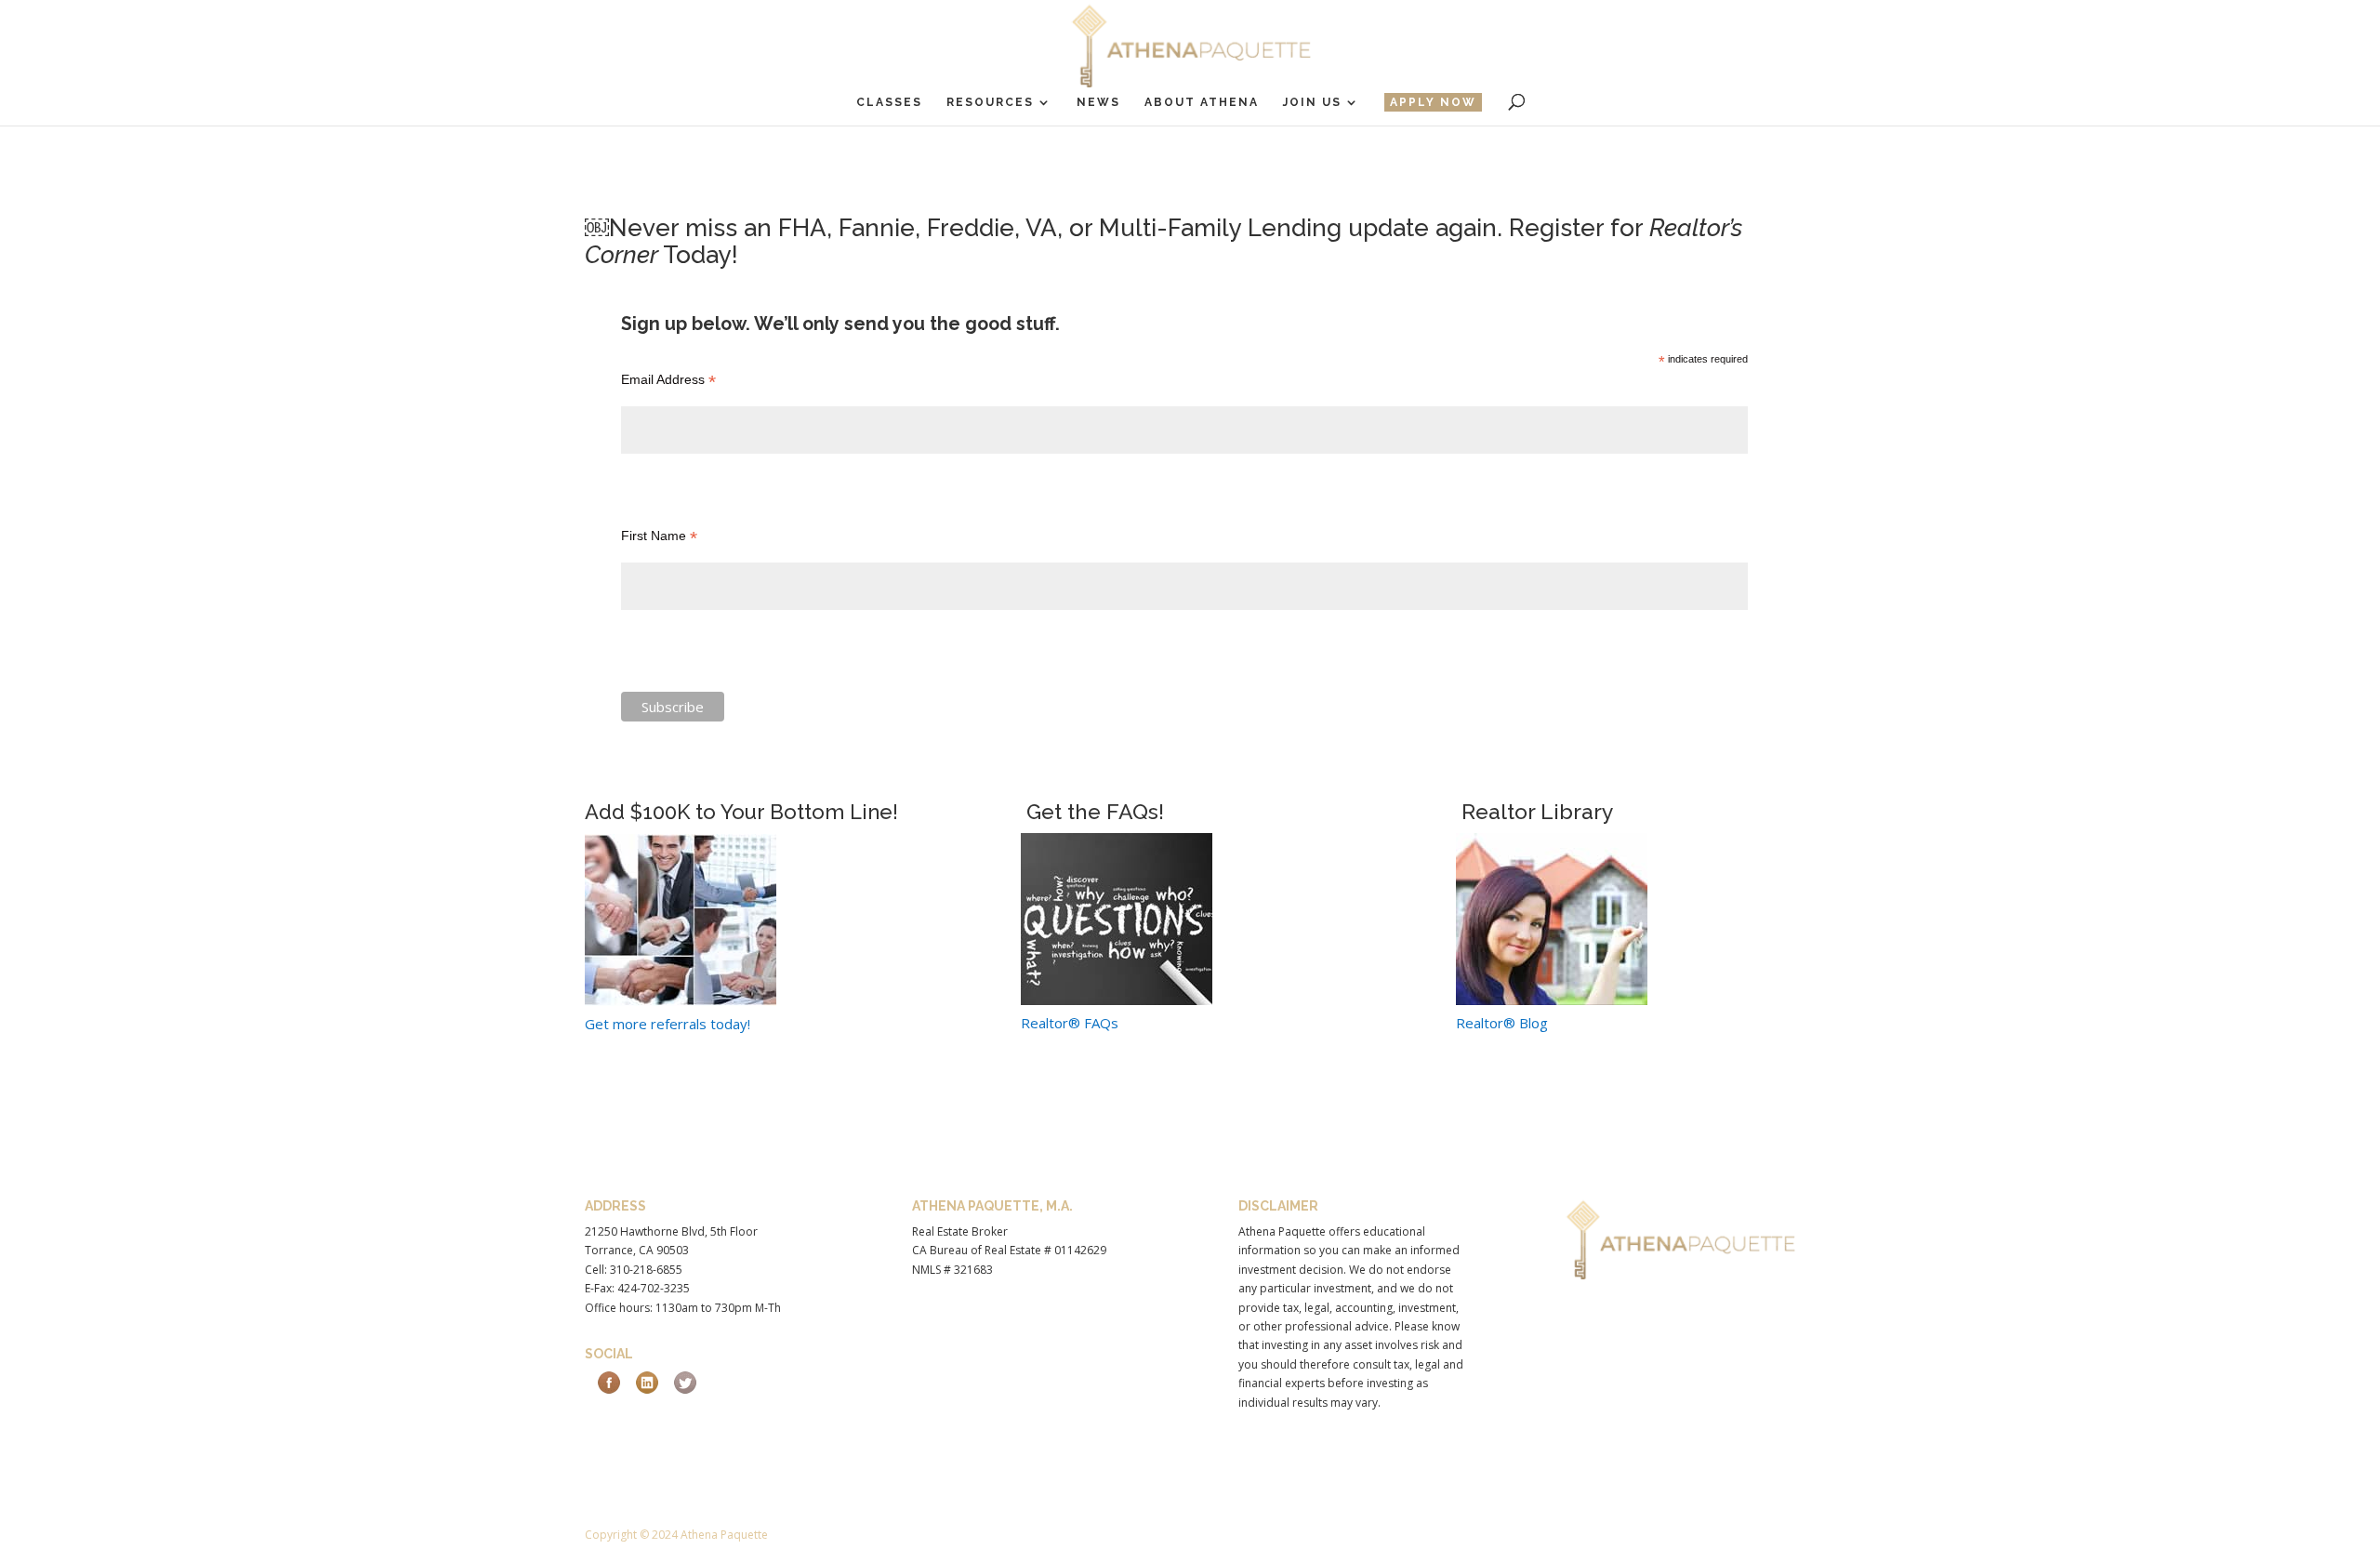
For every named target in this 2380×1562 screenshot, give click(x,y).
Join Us (1312, 102)
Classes (889, 102)
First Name (659, 536)
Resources (990, 102)
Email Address (668, 380)
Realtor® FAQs (1070, 1023)
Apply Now (1433, 102)
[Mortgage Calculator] (1552, 999)
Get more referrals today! (668, 1024)
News (1098, 102)
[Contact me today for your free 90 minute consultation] (1117, 999)
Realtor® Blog (1502, 1023)
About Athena (1202, 102)
